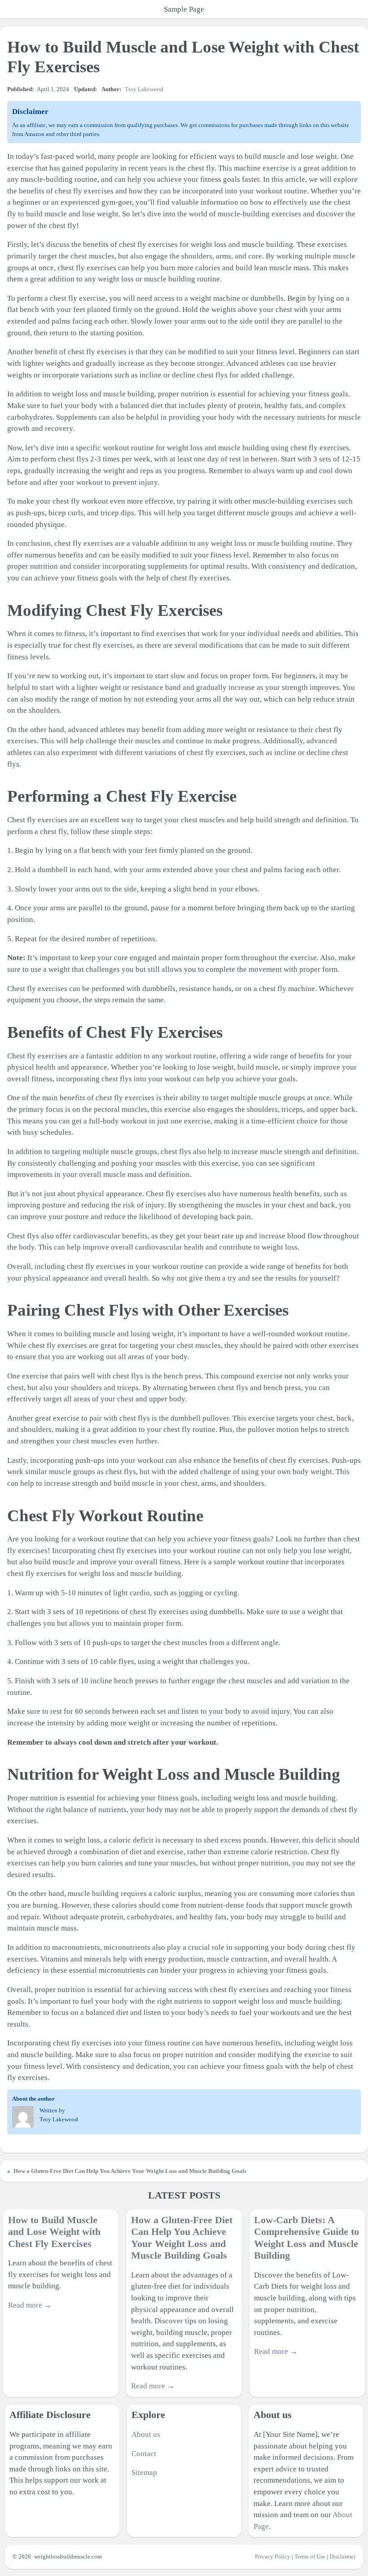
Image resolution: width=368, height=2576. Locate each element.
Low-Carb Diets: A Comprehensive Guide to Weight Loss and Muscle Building (307, 2238)
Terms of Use (310, 2556)
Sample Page (184, 9)
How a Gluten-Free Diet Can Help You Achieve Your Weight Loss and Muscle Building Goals (130, 2171)
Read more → (30, 2305)
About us (146, 2434)
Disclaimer (342, 2556)
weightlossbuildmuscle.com (68, 2556)
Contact (144, 2454)
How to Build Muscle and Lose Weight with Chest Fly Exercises (54, 2232)
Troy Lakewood (144, 89)
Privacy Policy (273, 2556)
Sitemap (144, 2473)
